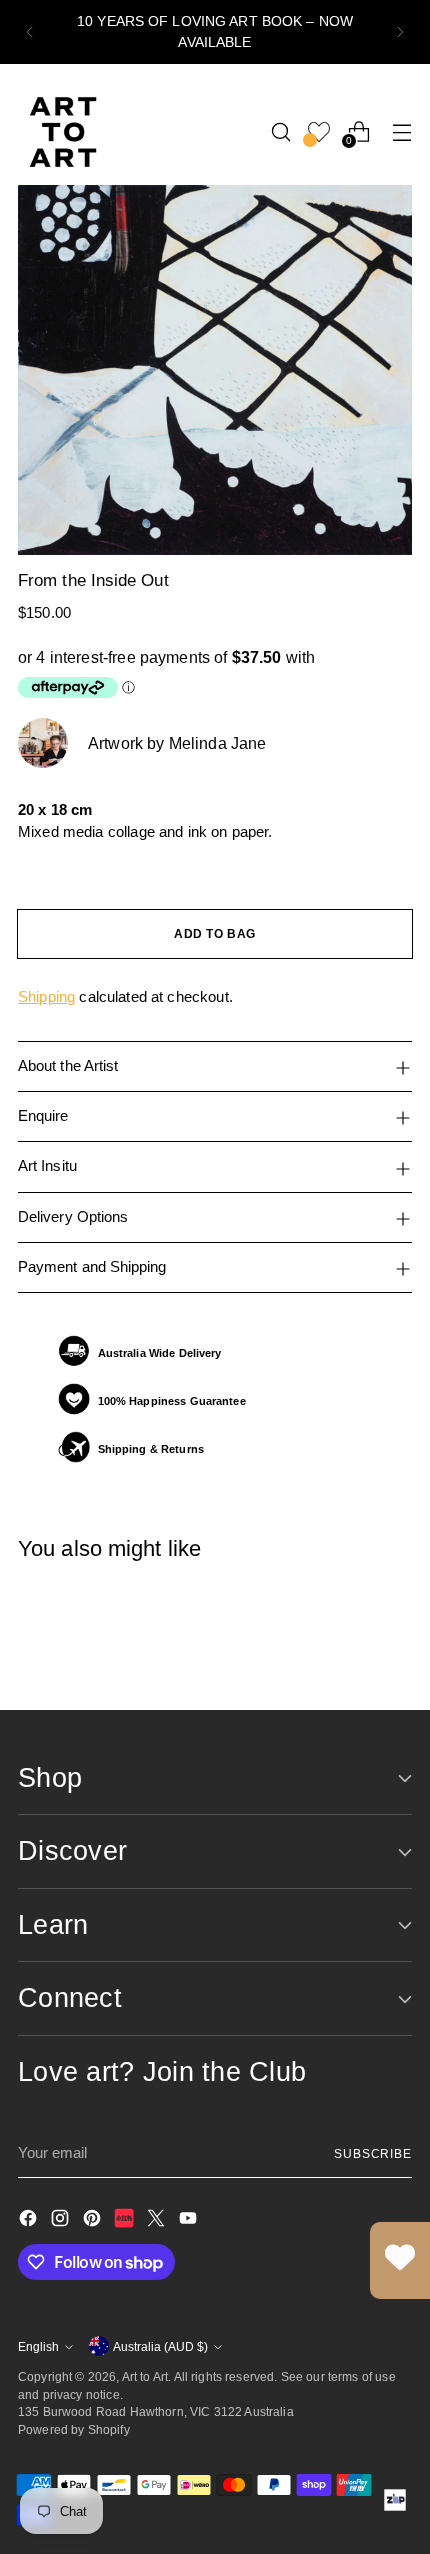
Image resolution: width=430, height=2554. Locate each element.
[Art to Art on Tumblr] (126, 2221)
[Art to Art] (63, 132)
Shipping (46, 996)
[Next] (400, 32)
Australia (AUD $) (160, 2346)
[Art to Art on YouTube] (190, 2221)
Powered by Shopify (74, 2429)
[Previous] (30, 32)
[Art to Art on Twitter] (158, 2221)
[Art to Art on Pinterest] (94, 2221)
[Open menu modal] (401, 131)
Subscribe (373, 2153)
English (38, 2346)
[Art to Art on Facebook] (30, 2221)
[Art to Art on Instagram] (62, 2221)
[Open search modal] (280, 131)
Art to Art (145, 2376)
